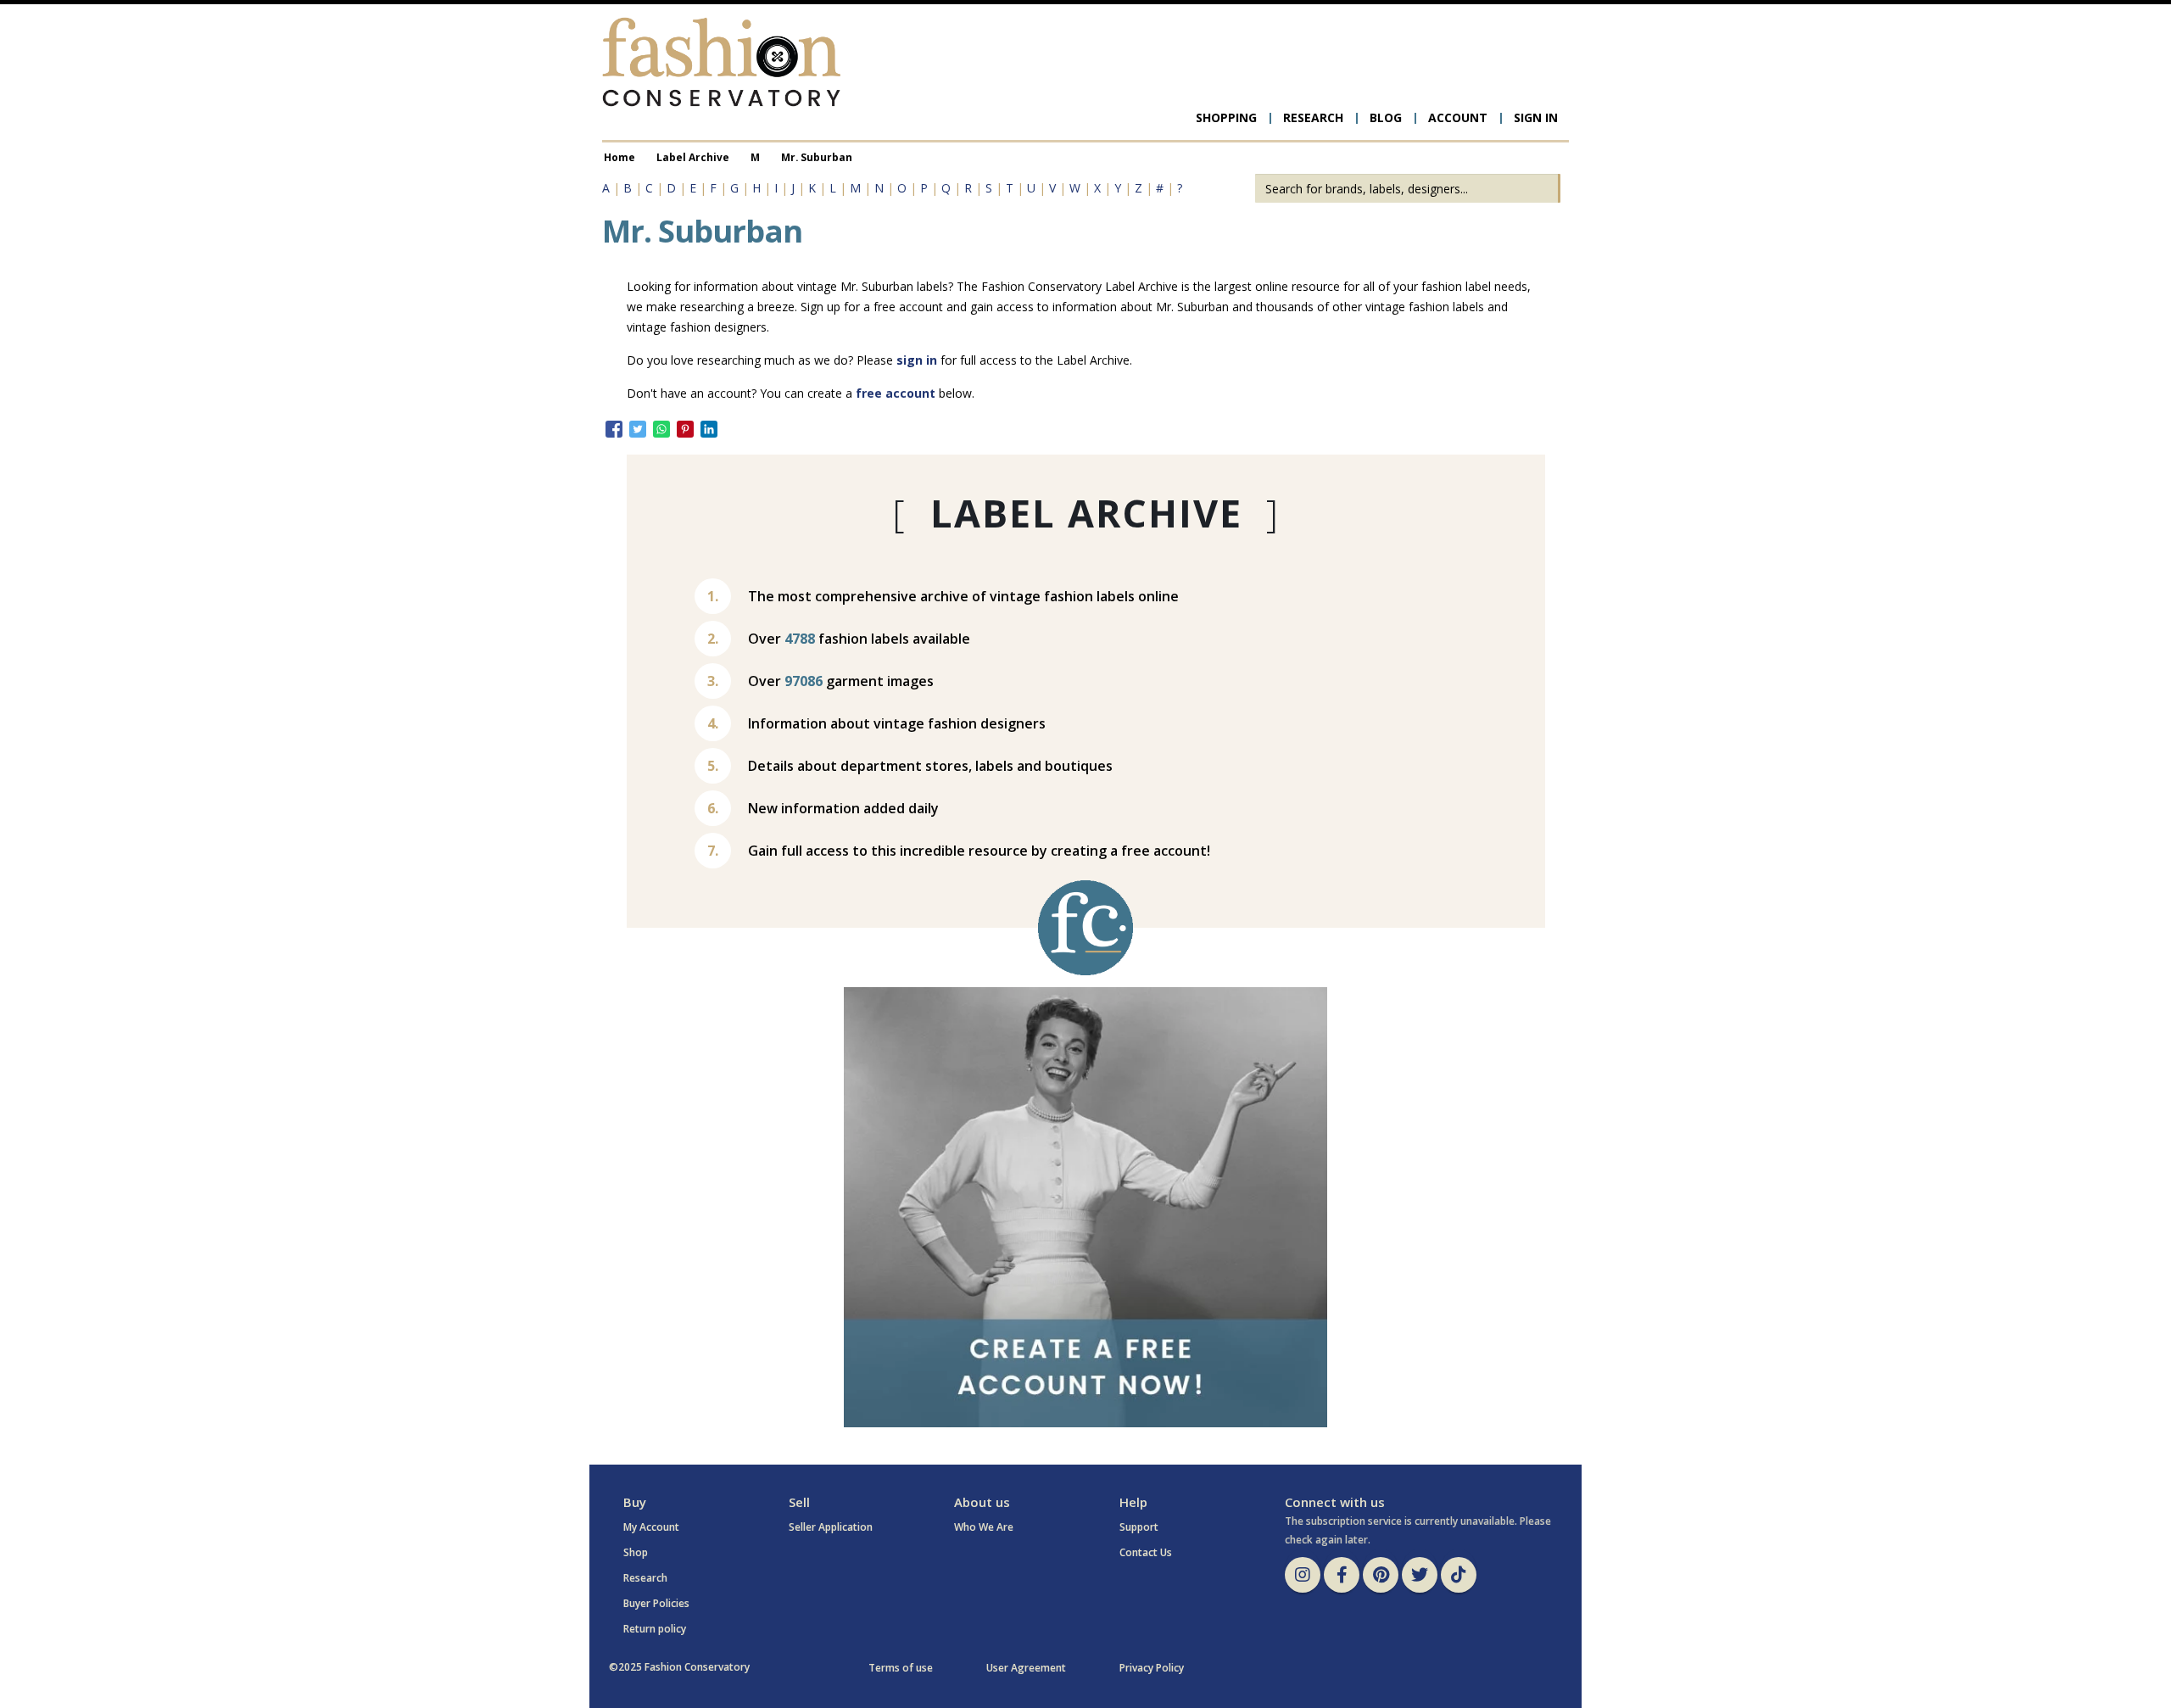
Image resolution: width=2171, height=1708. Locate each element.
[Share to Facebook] (614, 429)
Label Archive (693, 157)
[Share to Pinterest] (685, 429)
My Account (651, 1527)
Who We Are (984, 1527)
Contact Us (1146, 1552)
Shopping (1226, 117)
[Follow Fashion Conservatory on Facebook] (1342, 1575)
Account (1458, 117)
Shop (636, 1552)
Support (1139, 1527)
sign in (917, 360)
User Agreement (1026, 1668)
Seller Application (831, 1527)
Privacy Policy (1152, 1668)
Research (1313, 117)
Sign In (1536, 117)
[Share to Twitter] (638, 429)
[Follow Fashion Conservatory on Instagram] (1303, 1575)
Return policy (655, 1629)
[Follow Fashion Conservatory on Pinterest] (1381, 1575)
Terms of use (901, 1668)
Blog (1386, 117)
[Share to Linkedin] (709, 429)
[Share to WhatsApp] (661, 429)
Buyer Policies (656, 1603)
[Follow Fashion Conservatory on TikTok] (1459, 1575)
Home (619, 157)
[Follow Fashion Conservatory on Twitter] (1420, 1575)
